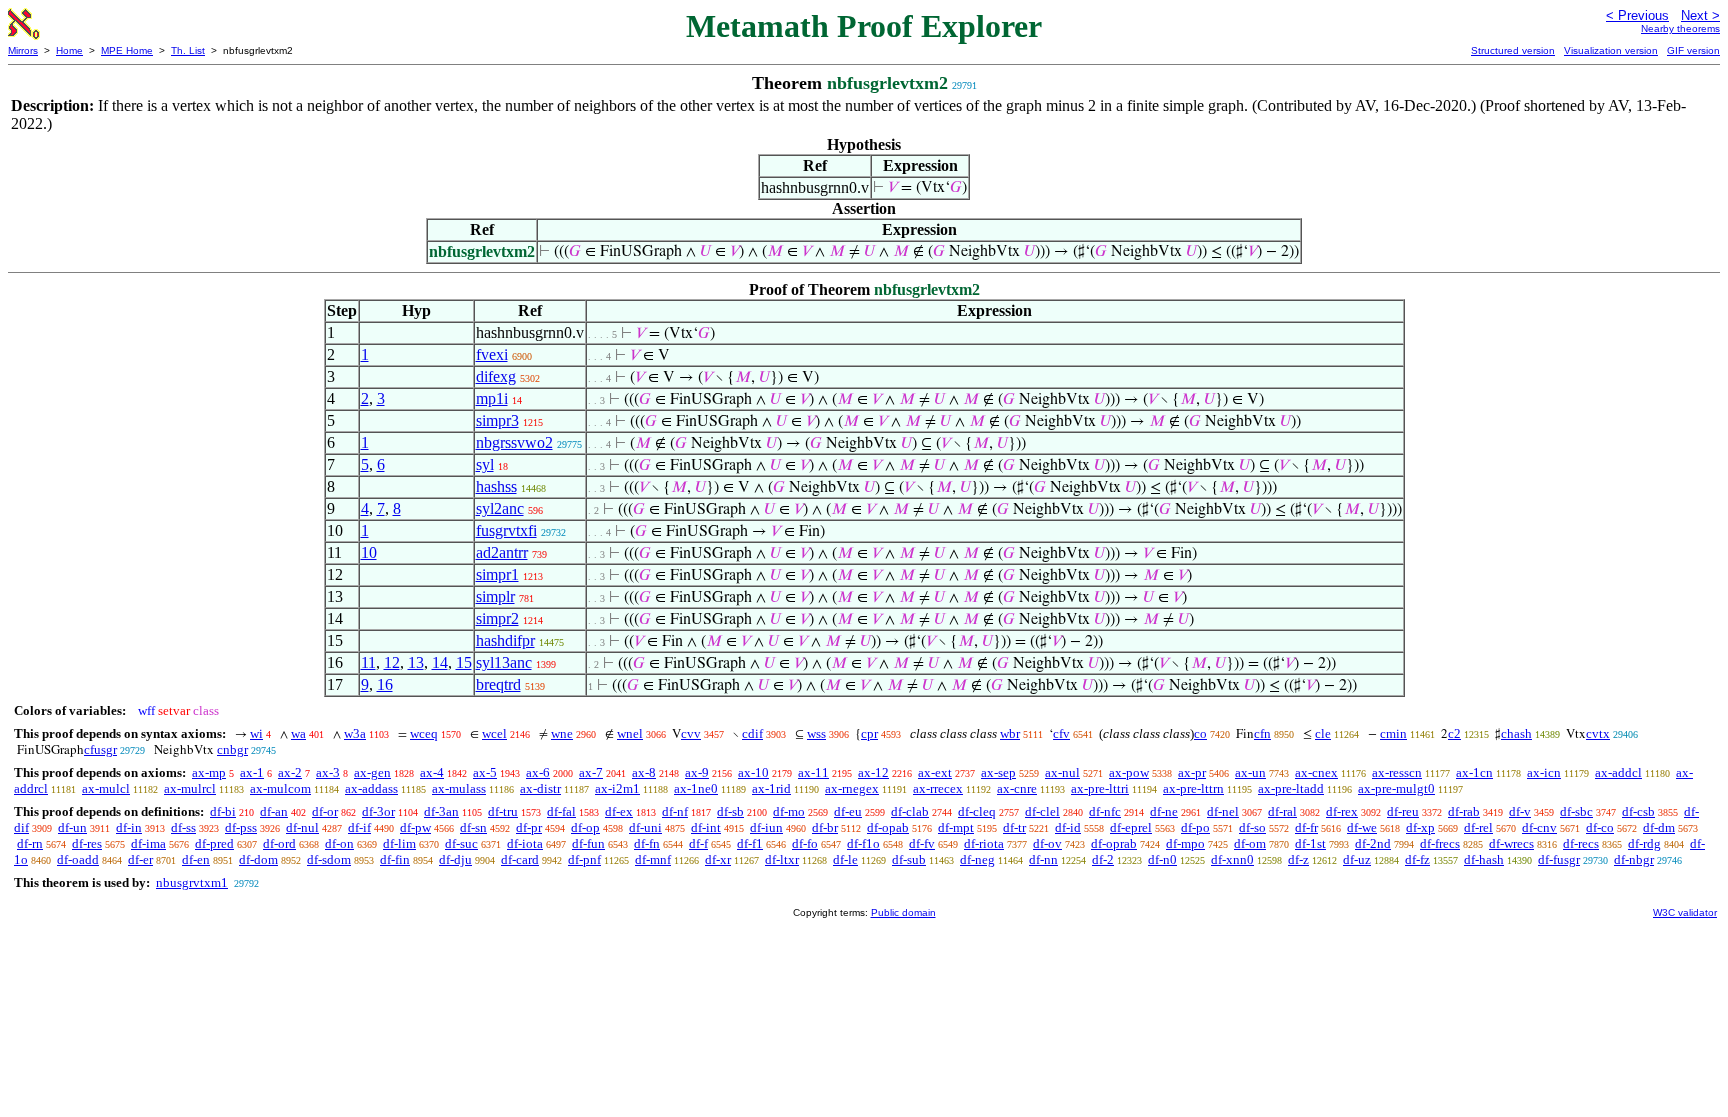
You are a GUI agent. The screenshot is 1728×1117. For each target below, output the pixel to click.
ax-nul (1062, 772)
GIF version (1693, 50)
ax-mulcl (106, 788)
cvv (691, 733)
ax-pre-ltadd (1291, 788)
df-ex (619, 811)
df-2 (1103, 859)
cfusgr (100, 749)
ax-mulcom (280, 788)
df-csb (1638, 811)
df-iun (766, 827)
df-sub (909, 859)
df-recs (1581, 843)
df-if (359, 827)
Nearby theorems (1680, 28)
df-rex (1342, 811)
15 (464, 662)
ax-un (1250, 772)
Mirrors (23, 50)
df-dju (455, 859)
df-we (1362, 827)
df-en (196, 859)
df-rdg (1644, 843)
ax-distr (540, 788)
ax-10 (753, 772)
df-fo (805, 843)
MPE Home (127, 50)
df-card (520, 859)
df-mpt (956, 827)
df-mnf (653, 859)
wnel (630, 733)
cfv (1061, 733)
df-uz (1357, 859)
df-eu (848, 811)
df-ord (279, 843)
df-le (845, 859)
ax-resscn (1397, 772)
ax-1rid (771, 788)
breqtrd (498, 684)
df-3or (378, 811)
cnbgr (232, 749)
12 (392, 662)
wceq (424, 733)
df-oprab (1114, 843)
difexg (496, 376)
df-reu (1403, 811)
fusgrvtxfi (506, 530)
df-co (1600, 827)
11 (368, 662)
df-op (585, 827)
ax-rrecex (938, 788)
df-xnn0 (1232, 859)
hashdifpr (505, 640)
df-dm (1659, 827)
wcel (494, 733)
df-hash (1484, 859)
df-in (129, 827)
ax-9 (697, 772)
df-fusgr (1559, 859)
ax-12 (873, 772)
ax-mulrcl (190, 788)
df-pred (214, 843)
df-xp (1420, 827)
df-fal (561, 811)
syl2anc (500, 508)
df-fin (395, 859)
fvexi (492, 354)
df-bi (223, 811)
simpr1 (497, 574)
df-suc (461, 843)
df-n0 (1162, 859)
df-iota (525, 843)
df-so (1252, 827)
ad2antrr (502, 552)
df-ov (1047, 843)
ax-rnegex (852, 788)
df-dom (258, 859)
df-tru (503, 811)
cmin (1393, 733)
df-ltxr (782, 859)
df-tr (1014, 827)
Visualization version (1611, 50)
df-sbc (1576, 811)
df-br (825, 827)
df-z (1298, 859)
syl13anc (504, 662)
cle (1323, 733)
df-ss (183, 827)
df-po (1195, 827)
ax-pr (1192, 772)
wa (298, 733)
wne (562, 733)
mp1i (492, 398)
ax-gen (372, 772)
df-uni (645, 827)
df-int (706, 827)
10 (369, 552)
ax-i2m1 (617, 788)
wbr (1010, 733)
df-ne (1164, 811)
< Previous (1637, 15)
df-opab (888, 827)
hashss (496, 486)
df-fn (647, 843)
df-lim (399, 843)
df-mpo (1185, 843)
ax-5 (485, 772)
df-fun (588, 843)
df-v (1520, 811)
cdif (752, 733)
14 (440, 662)
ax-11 (813, 772)
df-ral (1282, 811)
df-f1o (863, 843)
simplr (495, 596)
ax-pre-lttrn (1193, 788)
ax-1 (252, 772)
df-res (87, 843)
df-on (339, 843)
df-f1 (750, 843)
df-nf (675, 811)
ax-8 (644, 772)
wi (256, 733)
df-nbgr (1634, 859)
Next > (1700, 15)
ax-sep (998, 772)
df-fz (1417, 859)
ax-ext (935, 772)
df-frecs (1440, 843)
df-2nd (1373, 843)
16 (385, 684)
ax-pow (1129, 772)
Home (69, 50)
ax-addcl (1618, 772)
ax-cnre (1017, 788)
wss (816, 733)
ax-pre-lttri (1100, 788)
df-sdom (329, 859)
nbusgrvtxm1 (192, 882)
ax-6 (538, 772)
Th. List (188, 50)
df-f (698, 843)
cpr (869, 733)
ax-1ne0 (696, 788)
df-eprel (1131, 827)
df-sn (473, 827)
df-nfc (1105, 811)
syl (485, 464)
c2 (1454, 733)
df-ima (148, 843)
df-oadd (78, 859)
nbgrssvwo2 (514, 442)
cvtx (1598, 733)
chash (1516, 733)
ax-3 (328, 772)
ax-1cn (1474, 772)
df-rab (1464, 811)
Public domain (903, 912)
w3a (355, 733)
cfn (1262, 733)
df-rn (30, 843)
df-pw (415, 827)
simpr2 (497, 618)
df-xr (718, 859)
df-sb (730, 811)
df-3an (441, 811)
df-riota (984, 843)
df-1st (1310, 843)
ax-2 (290, 772)
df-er (140, 859)
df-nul (302, 827)
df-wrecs (1511, 843)
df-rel (1478, 827)
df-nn (1043, 859)
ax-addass (371, 788)
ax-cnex (1316, 772)
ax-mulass (459, 788)
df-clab (910, 811)
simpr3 (497, 420)
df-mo (789, 811)
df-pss (241, 827)
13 (416, 662)
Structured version (1513, 50)
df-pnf (584, 859)
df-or (325, 811)
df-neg (977, 859)
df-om (1250, 843)
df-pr (529, 827)
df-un (72, 827)
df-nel (1223, 811)
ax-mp (209, 772)
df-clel (1042, 811)
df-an (274, 811)
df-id (1068, 827)
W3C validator (1685, 912)
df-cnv (1539, 827)
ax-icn (1544, 772)
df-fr (1306, 827)
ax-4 (432, 772)
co (1200, 733)
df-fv (922, 843)
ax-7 (591, 772)
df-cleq (977, 811)
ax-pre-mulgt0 (1396, 788)
